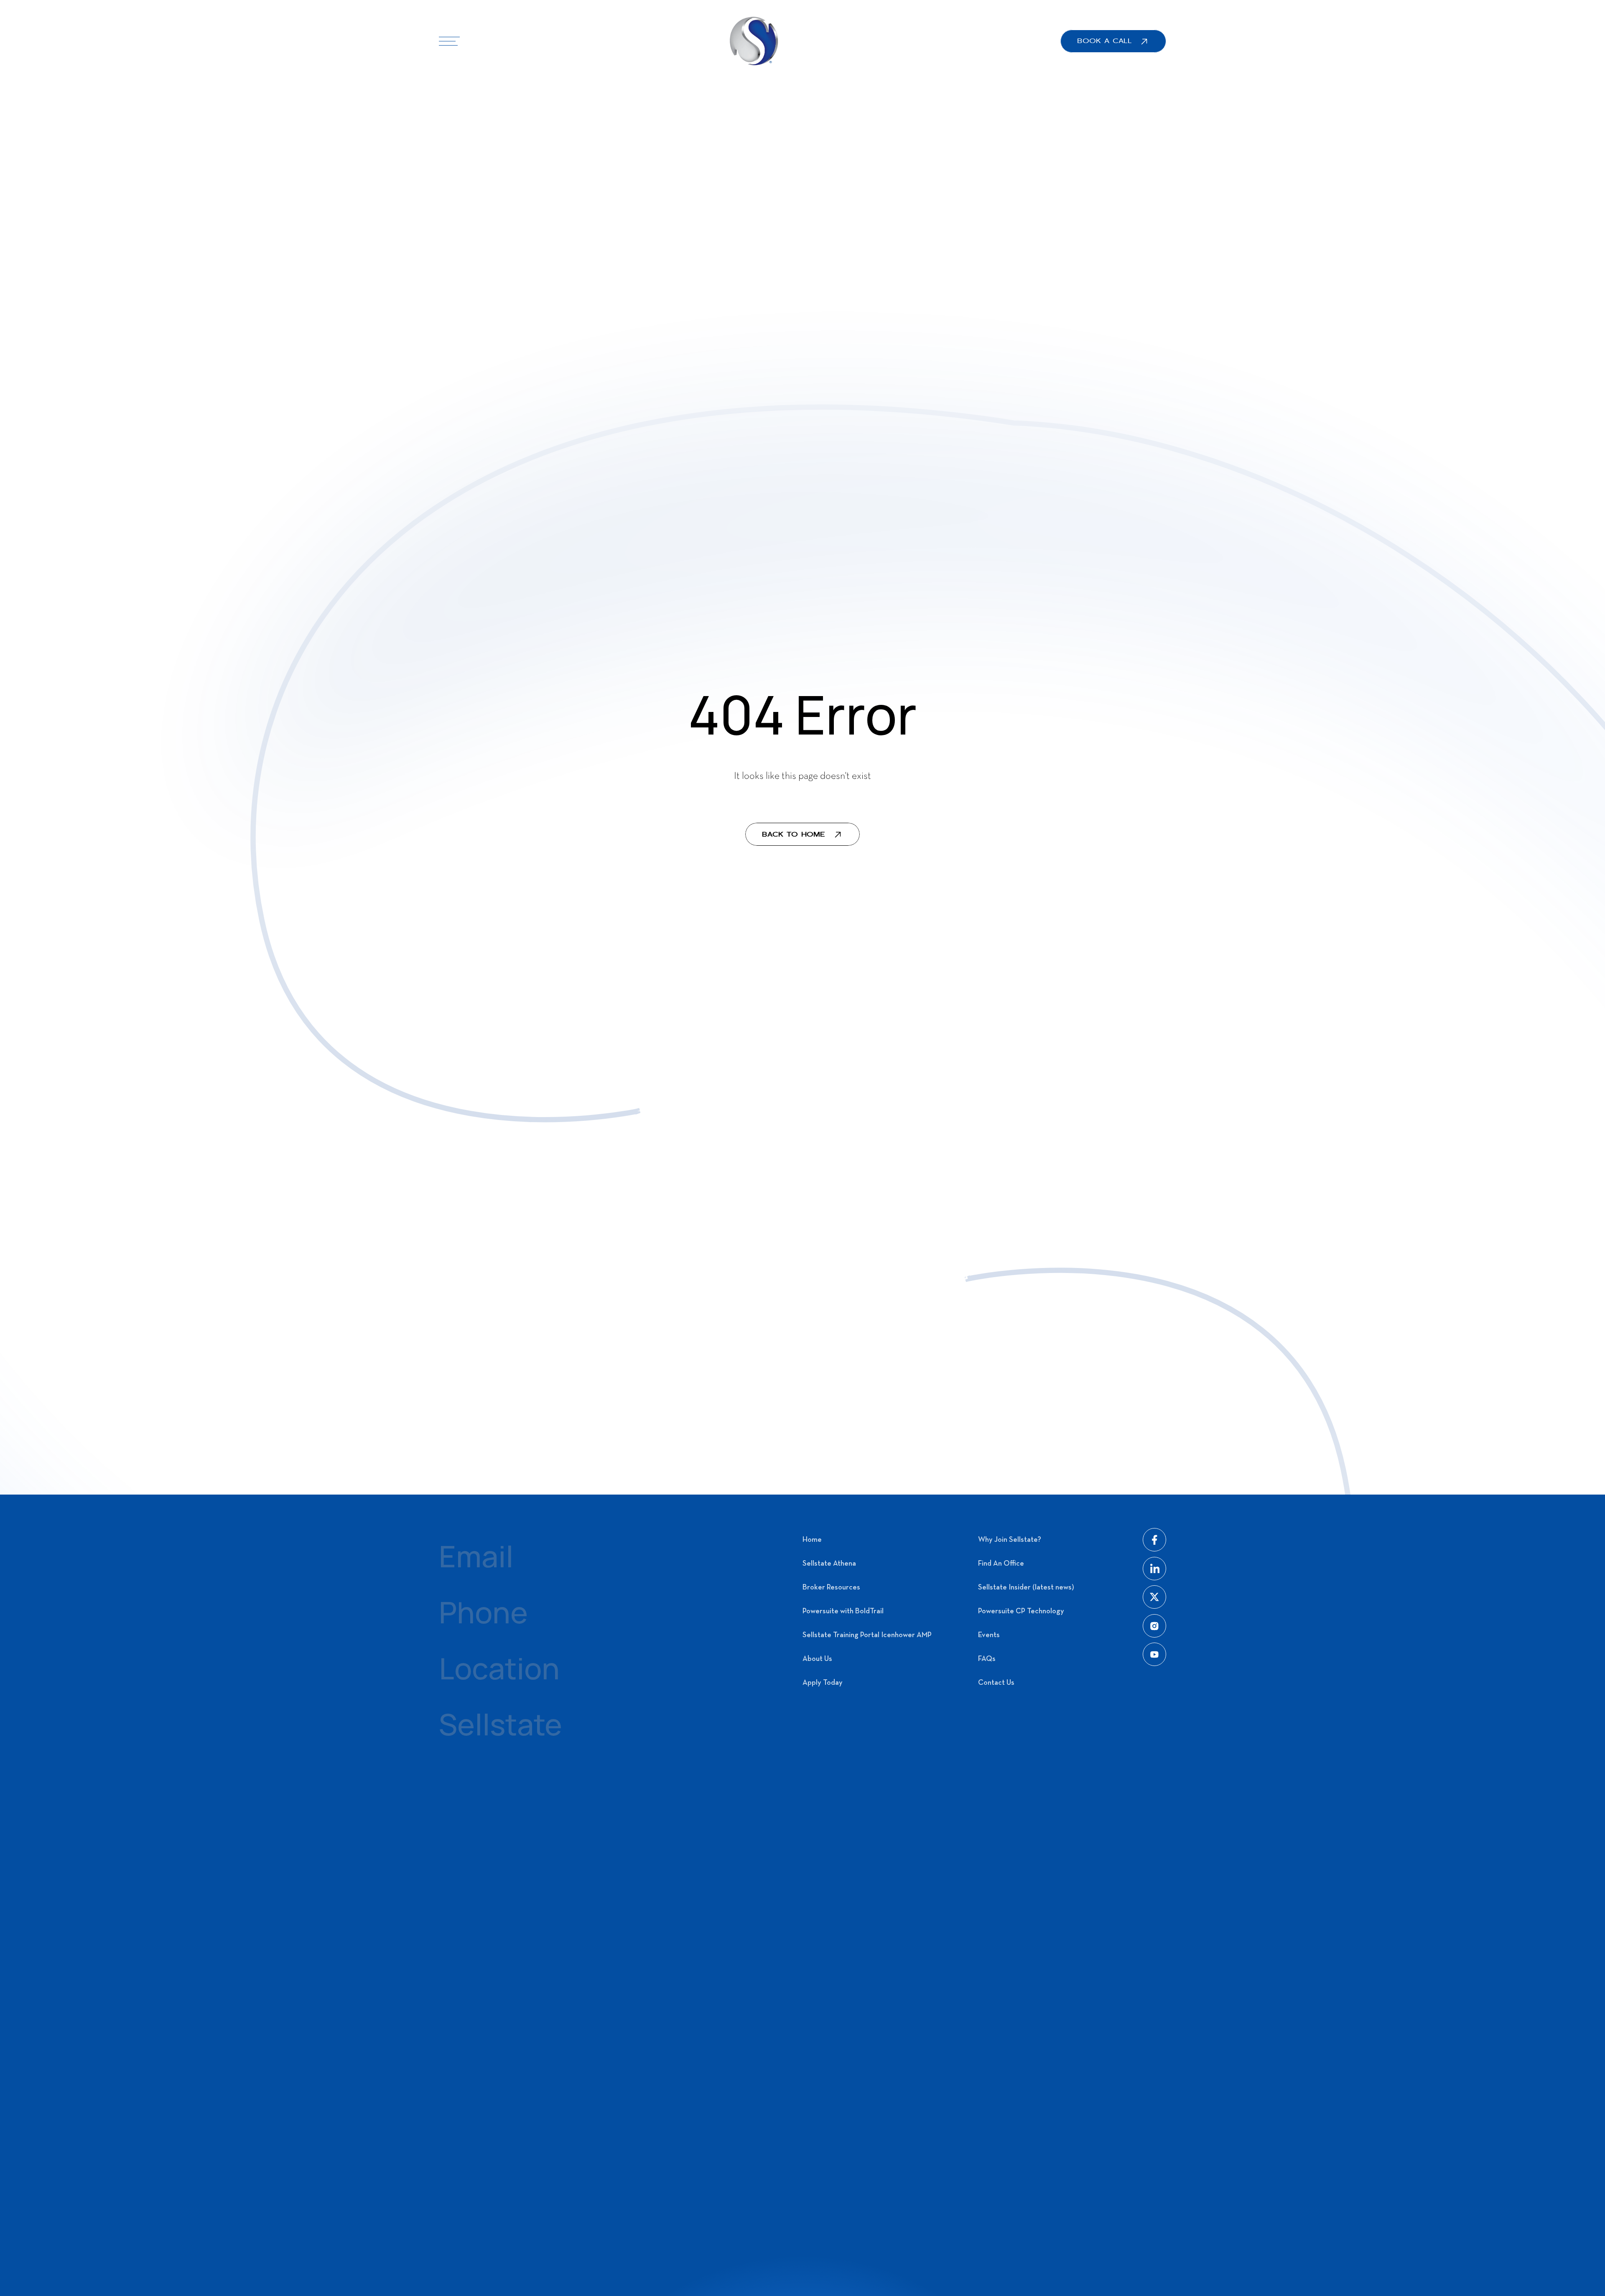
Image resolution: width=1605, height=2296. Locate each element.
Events (989, 1635)
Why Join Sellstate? (1010, 1540)
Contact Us (996, 1683)
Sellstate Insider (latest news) (1026, 1588)
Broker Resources (831, 1588)
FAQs (987, 1659)
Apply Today (823, 1683)
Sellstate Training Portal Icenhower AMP (867, 1635)
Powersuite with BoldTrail (843, 1611)
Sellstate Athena (829, 1564)
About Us (817, 1659)
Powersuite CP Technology (1021, 1611)
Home (812, 1540)
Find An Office (1001, 1564)
